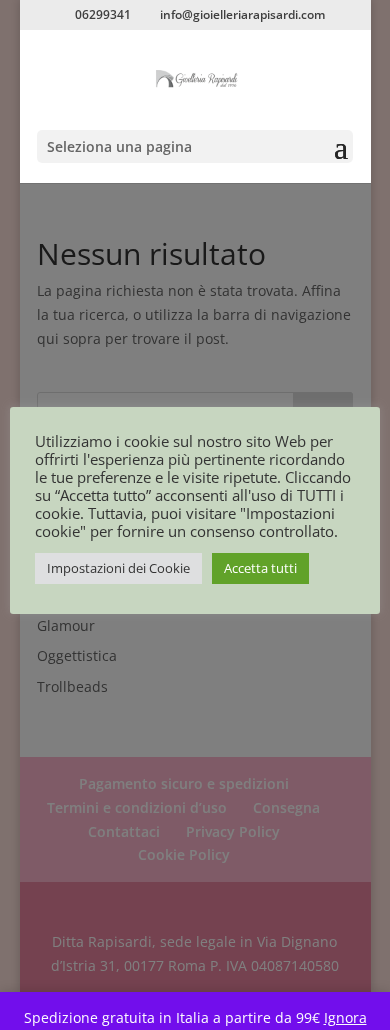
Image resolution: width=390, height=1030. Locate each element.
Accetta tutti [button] (260, 568)
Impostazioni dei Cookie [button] (118, 568)
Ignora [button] (345, 1017)
